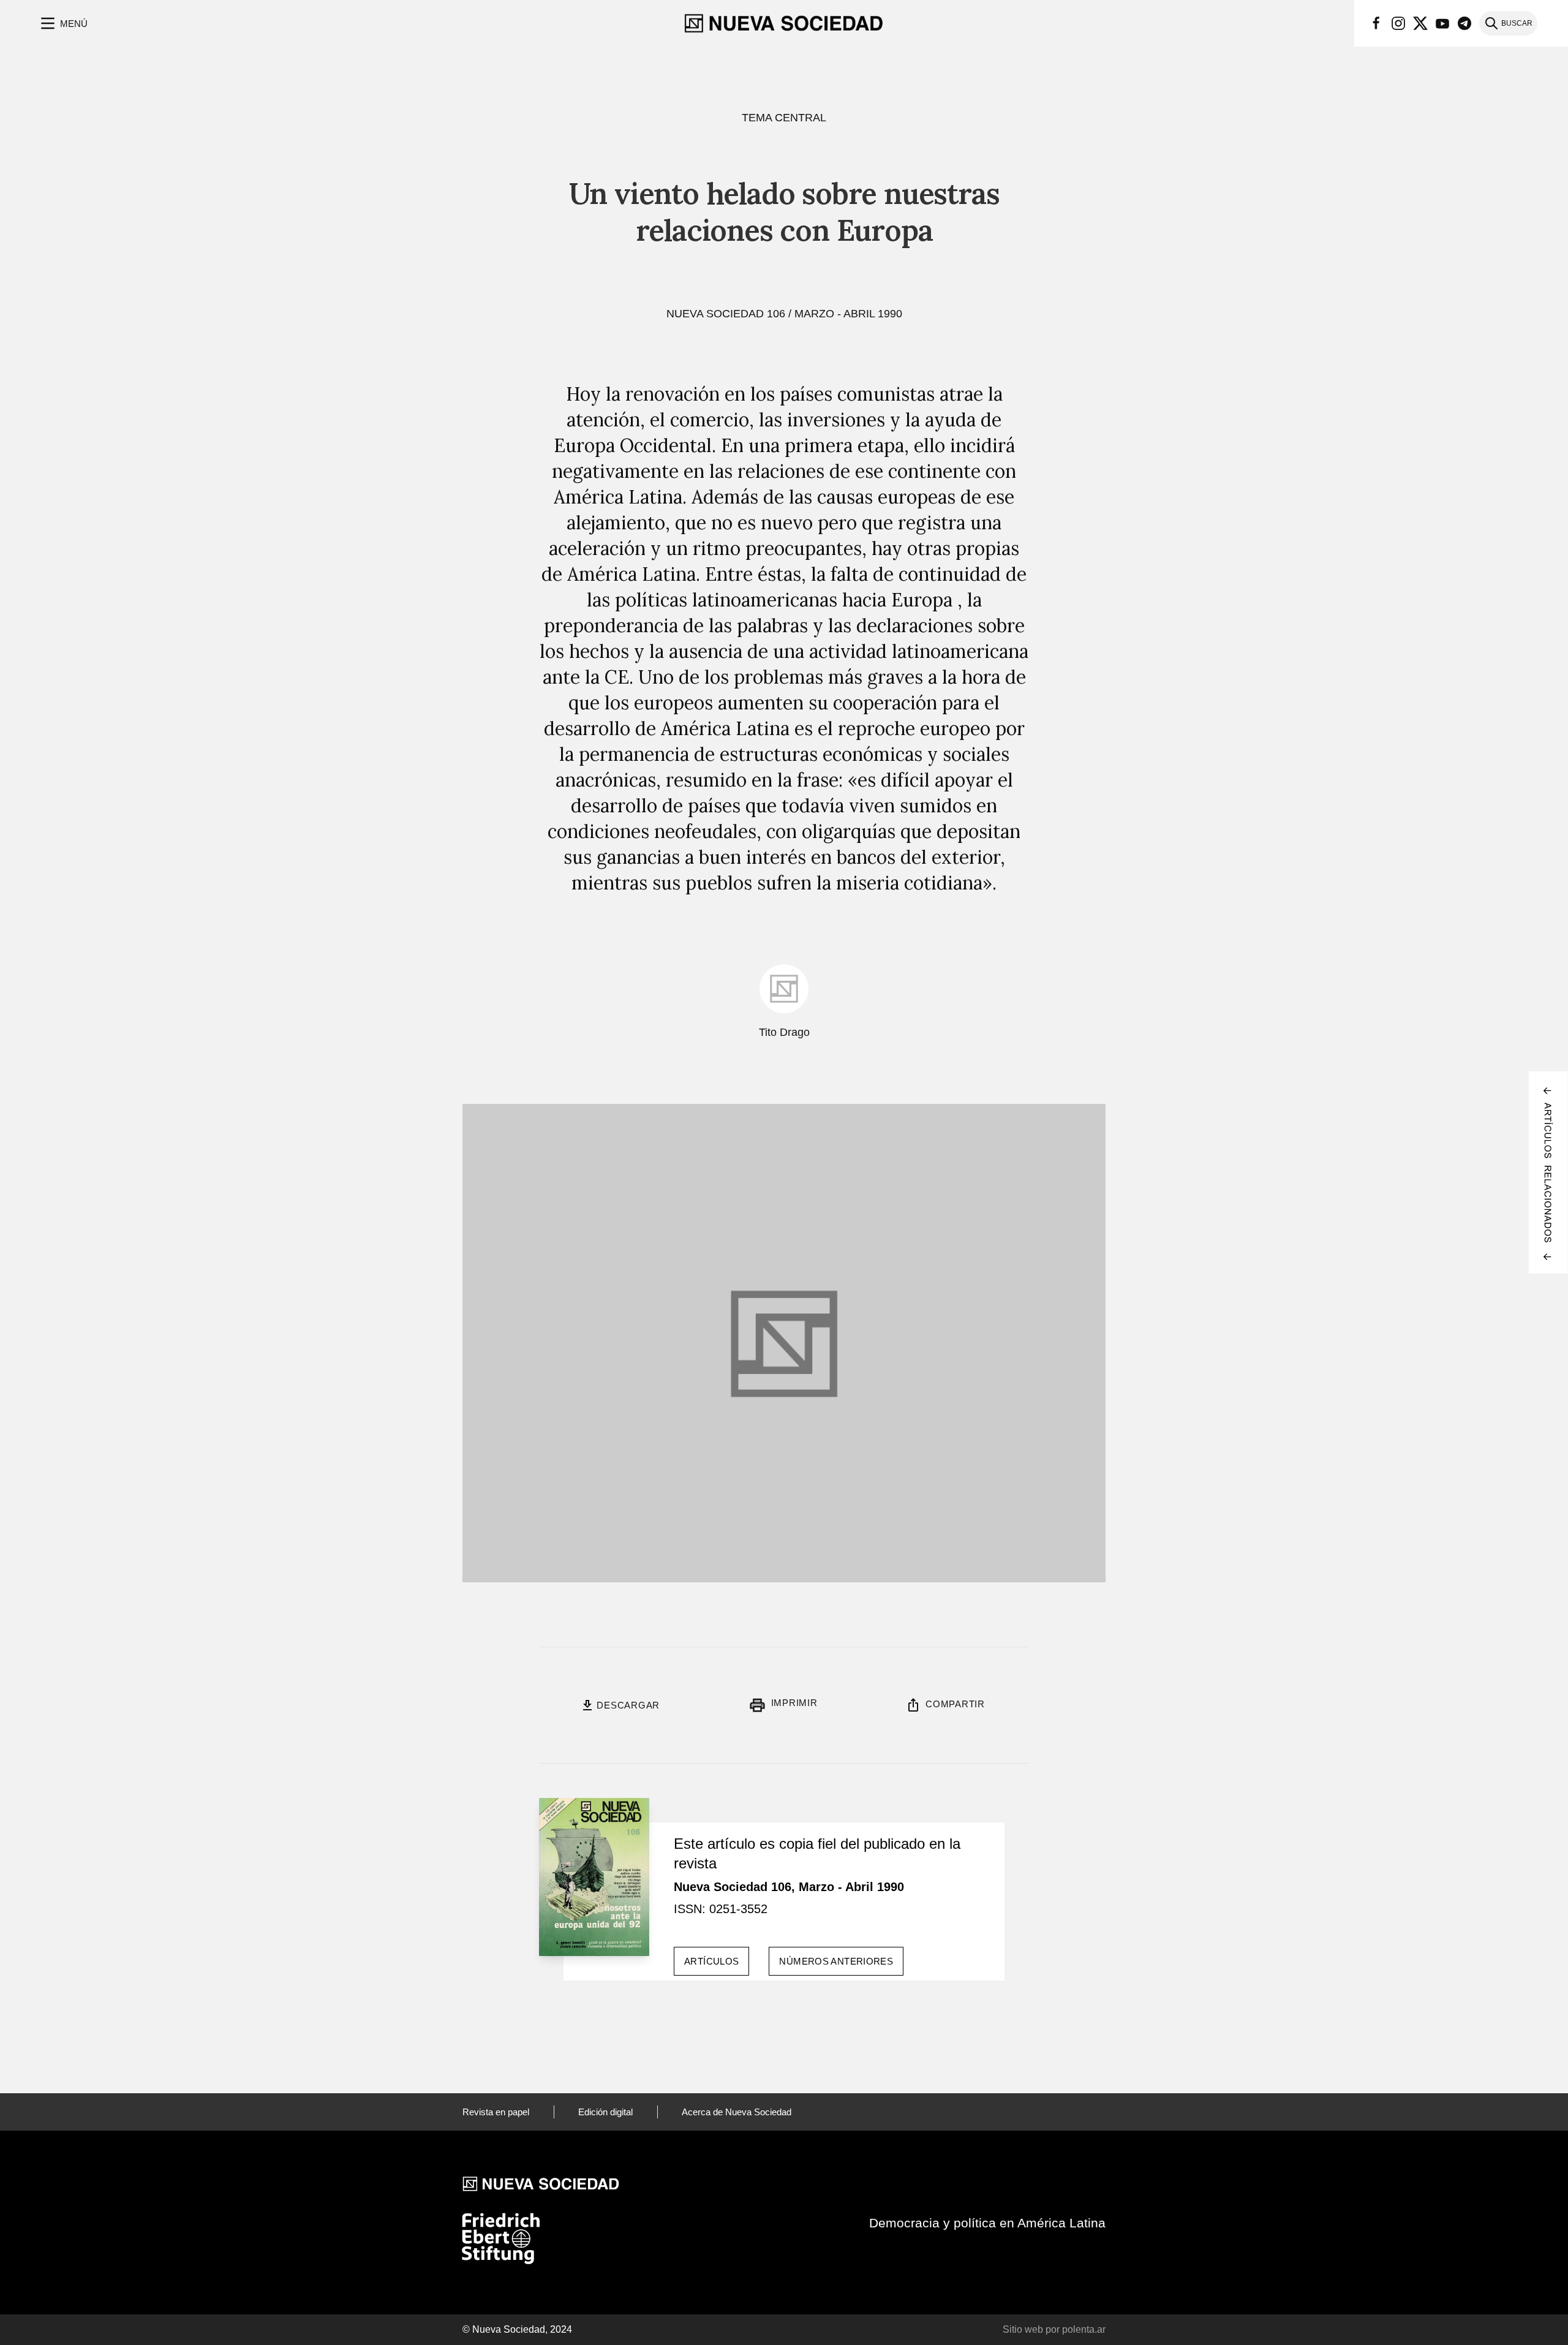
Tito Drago (784, 1032)
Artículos (711, 1961)
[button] (63, 23)
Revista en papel (496, 2112)
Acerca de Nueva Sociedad (737, 2112)
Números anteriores (836, 1961)
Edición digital (605, 2112)
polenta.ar (1084, 2329)
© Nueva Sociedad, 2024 (517, 2329)
